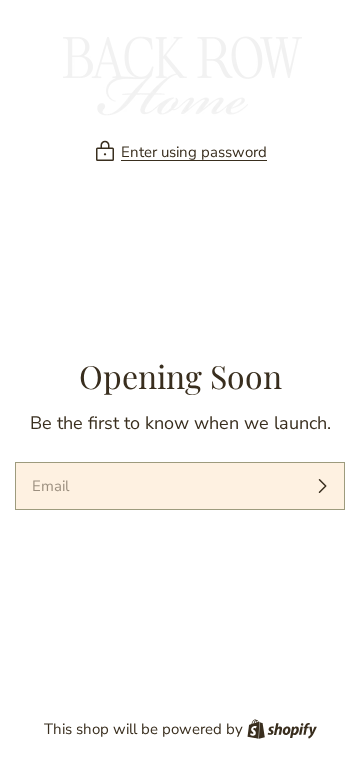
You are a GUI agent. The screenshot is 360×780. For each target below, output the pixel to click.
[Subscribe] (322, 486)
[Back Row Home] (180, 74)
